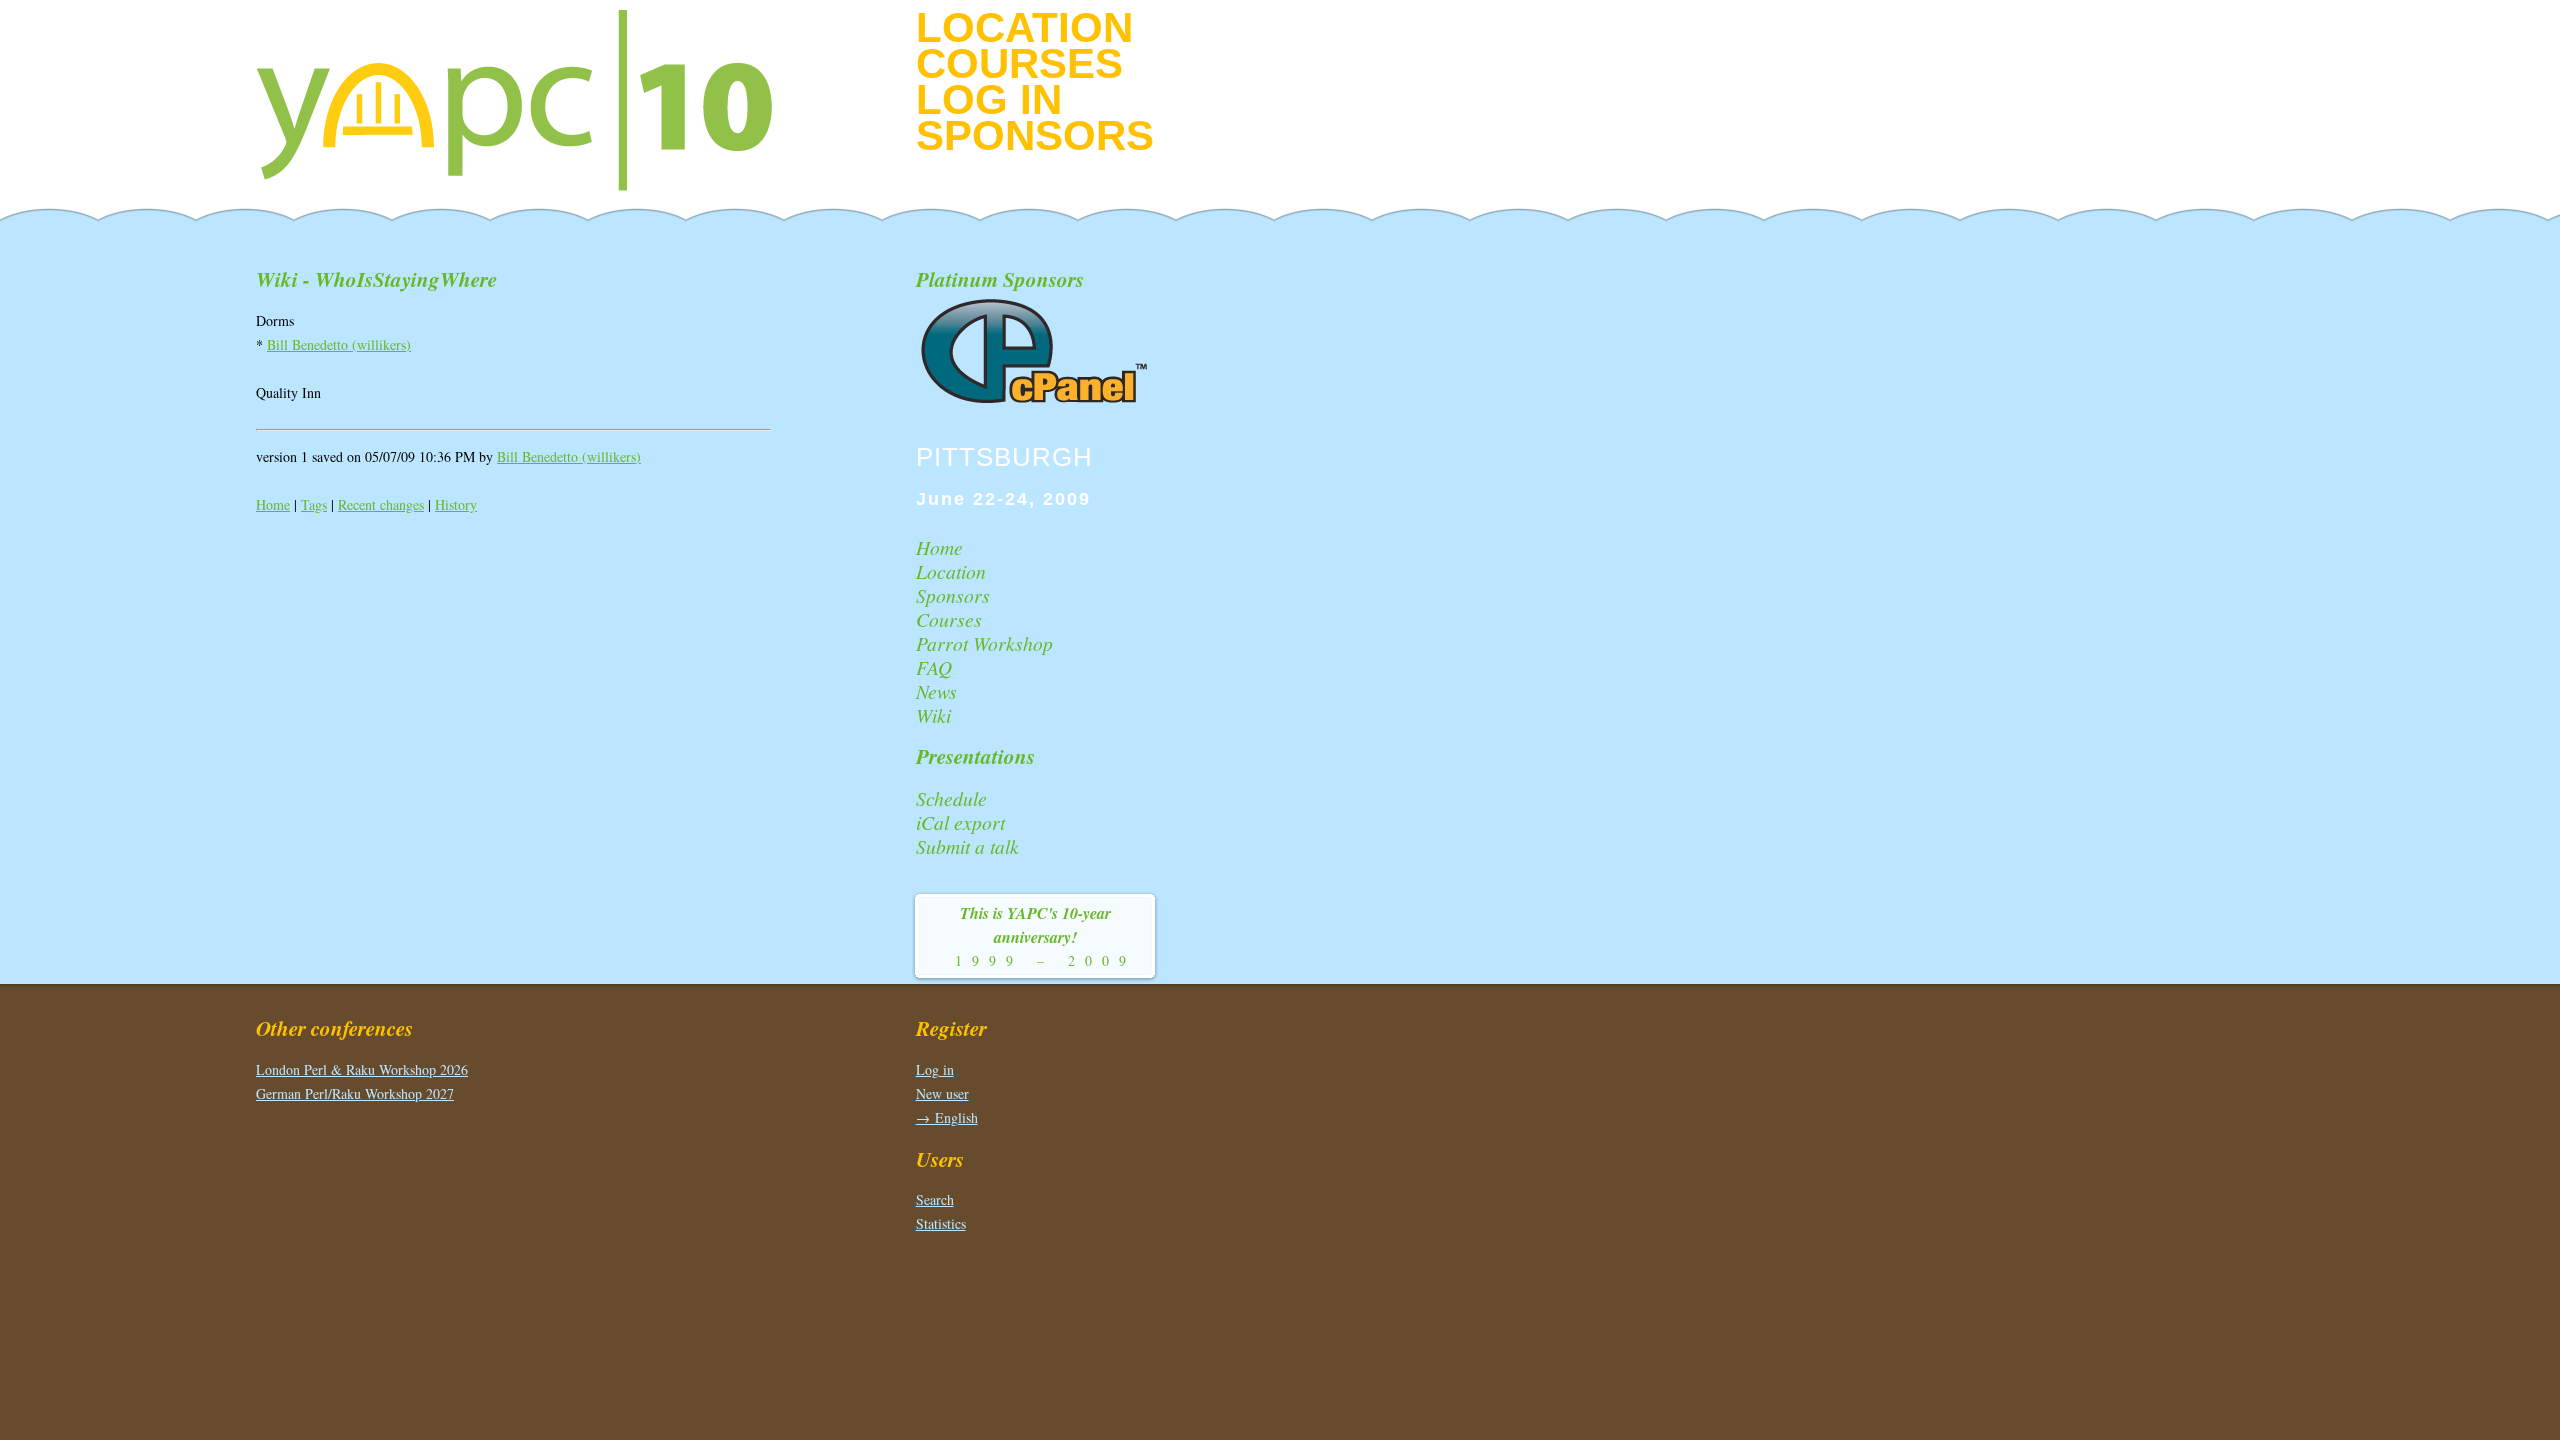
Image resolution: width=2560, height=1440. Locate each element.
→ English (947, 1117)
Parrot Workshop (984, 643)
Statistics (941, 1223)
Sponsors (1035, 135)
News (936, 691)
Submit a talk (967, 846)
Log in (989, 99)
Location (1024, 27)
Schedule (951, 798)
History (456, 504)
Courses (1019, 63)
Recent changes (381, 504)
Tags (314, 504)
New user (942, 1093)
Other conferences (334, 1028)
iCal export (960, 822)
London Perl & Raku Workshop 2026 (362, 1069)
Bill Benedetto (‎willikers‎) (339, 344)
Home (273, 504)
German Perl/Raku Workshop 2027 (355, 1093)
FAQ (934, 667)
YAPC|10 (531, 100)
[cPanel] (1036, 400)
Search (935, 1199)
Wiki (933, 715)
